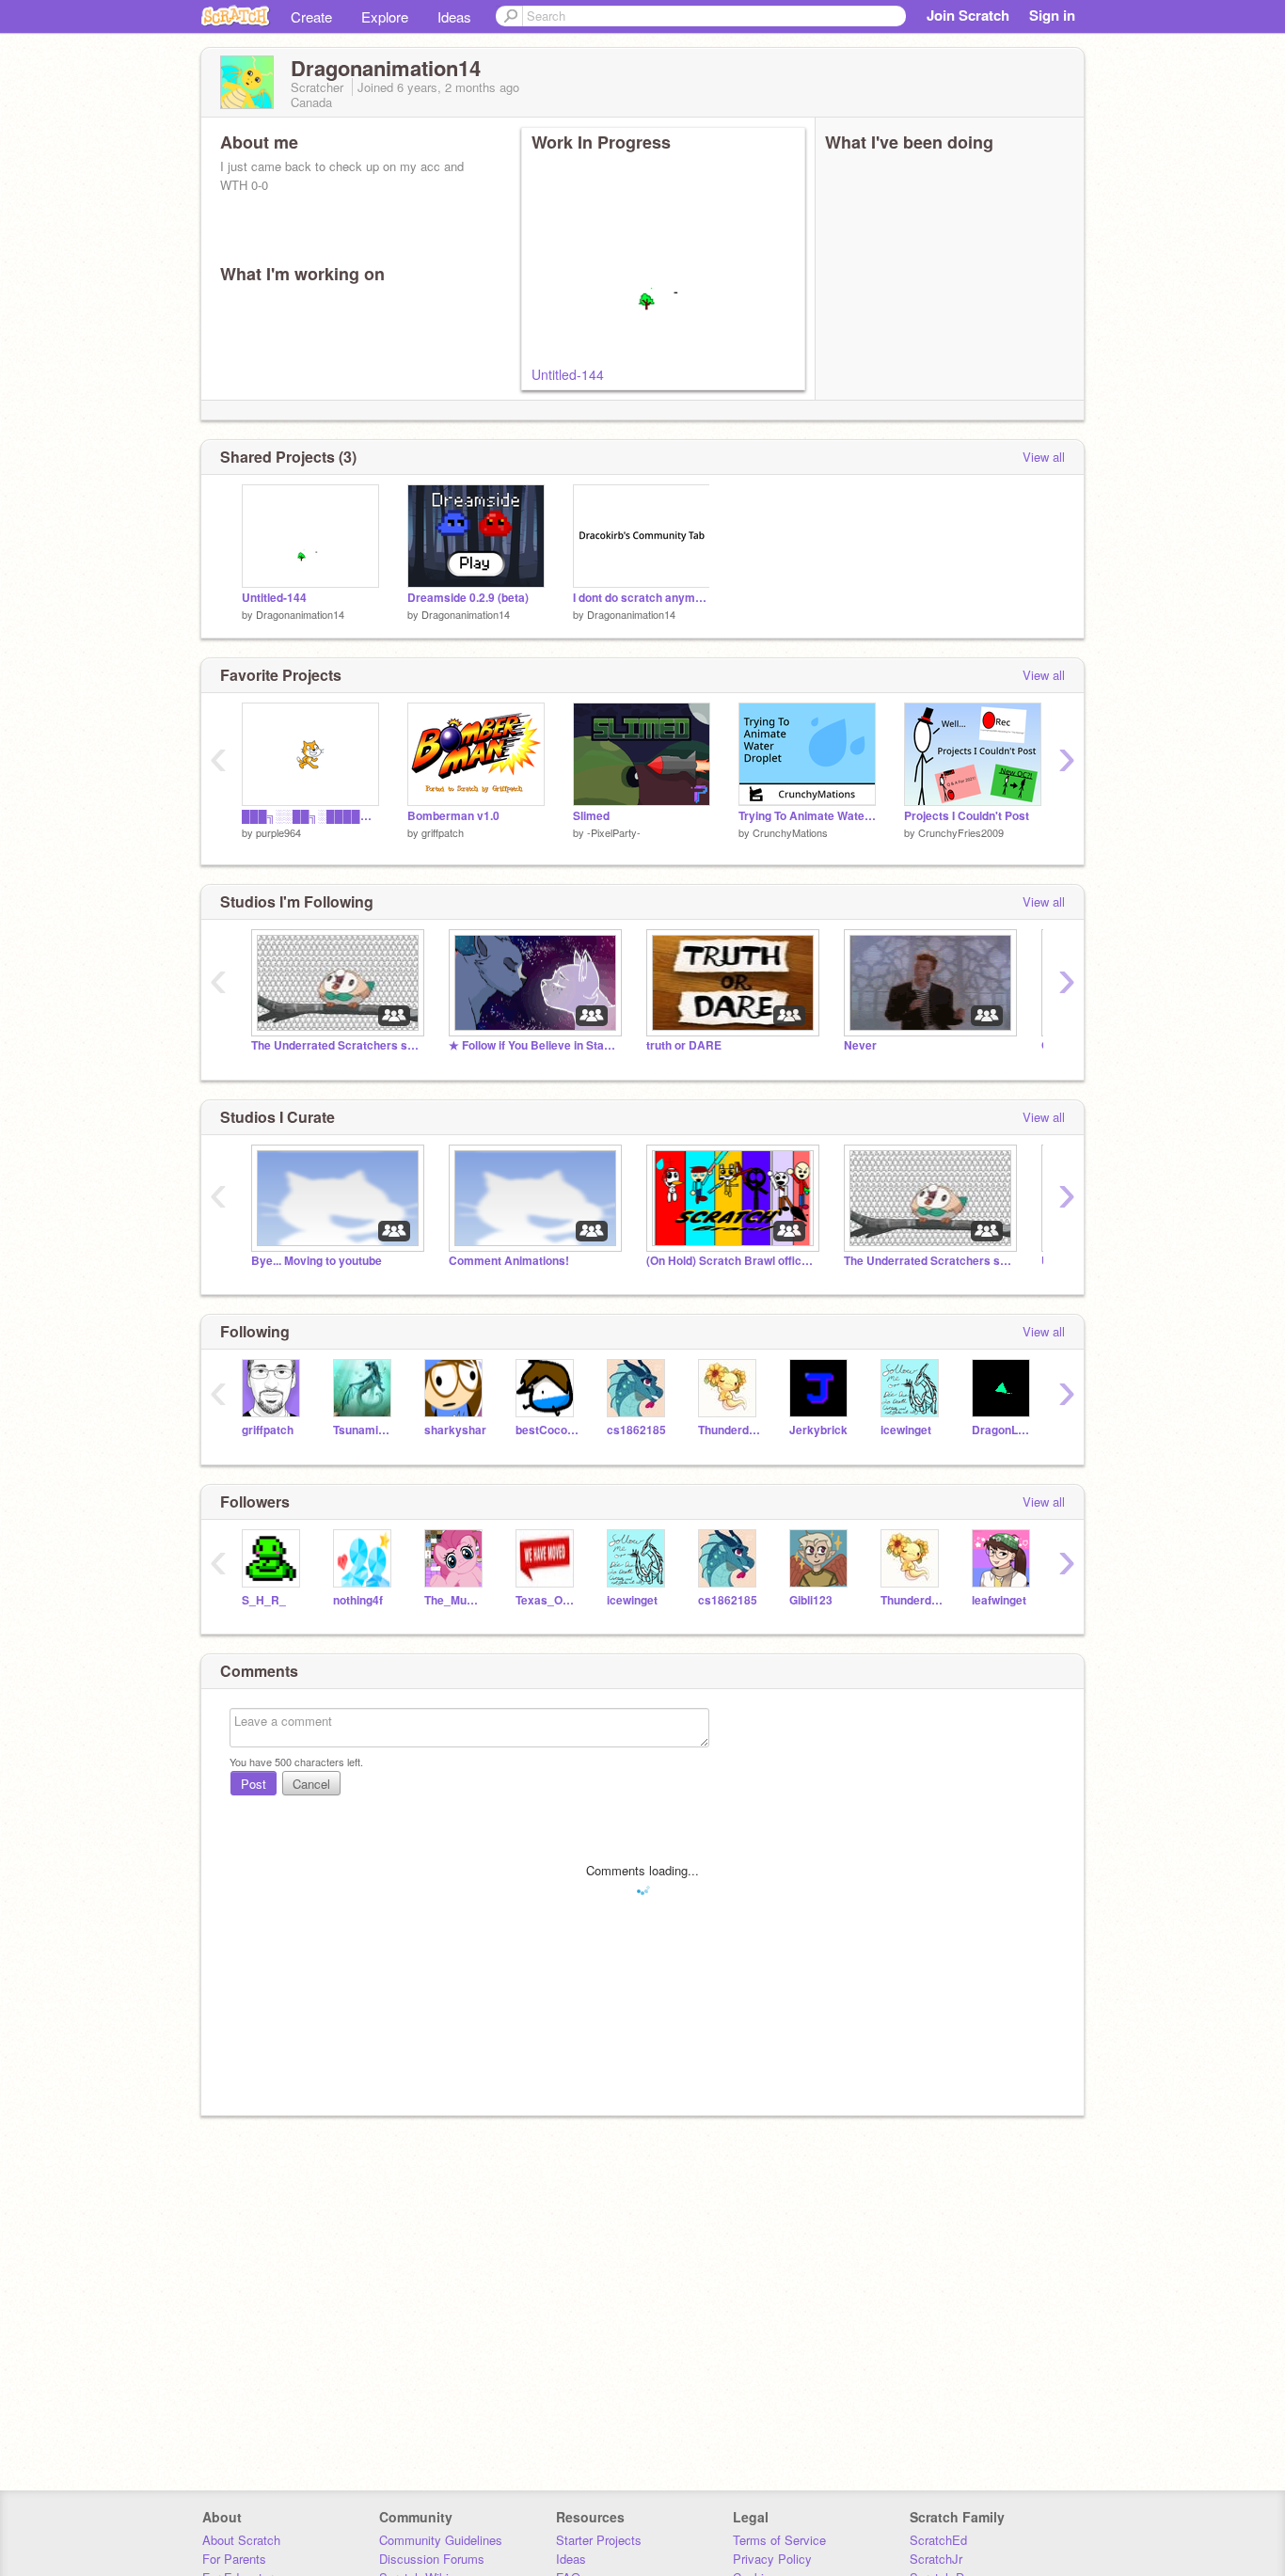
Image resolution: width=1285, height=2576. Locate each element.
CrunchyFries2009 (961, 832)
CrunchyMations (790, 832)
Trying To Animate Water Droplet (807, 816)
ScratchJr (936, 2559)
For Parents (234, 2559)
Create (311, 16)
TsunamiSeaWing (365, 1430)
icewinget (906, 1430)
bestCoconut (547, 1430)
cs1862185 (636, 1430)
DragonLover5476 (1003, 1430)
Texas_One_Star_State (547, 1600)
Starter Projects (599, 2540)
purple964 (278, 832)
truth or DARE (684, 1045)
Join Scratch (968, 15)
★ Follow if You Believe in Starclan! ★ (533, 1045)
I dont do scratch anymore (642, 598)
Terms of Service (779, 2540)
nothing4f (358, 1600)
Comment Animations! (509, 1261)
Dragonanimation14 (300, 614)
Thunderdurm (730, 1430)
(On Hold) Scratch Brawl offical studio (731, 1261)
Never (860, 1045)
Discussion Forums (432, 2559)
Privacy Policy (772, 2559)
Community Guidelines (441, 2540)
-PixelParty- (614, 832)
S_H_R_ (264, 1600)
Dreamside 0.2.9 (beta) (468, 598)
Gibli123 (811, 1600)
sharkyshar (455, 1430)
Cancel (311, 1784)
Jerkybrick (818, 1430)
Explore (385, 16)
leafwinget (999, 1600)
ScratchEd (938, 2540)
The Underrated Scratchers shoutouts (336, 1045)
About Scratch (241, 2540)
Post (254, 1784)
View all (1044, 457)
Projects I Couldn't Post (967, 816)
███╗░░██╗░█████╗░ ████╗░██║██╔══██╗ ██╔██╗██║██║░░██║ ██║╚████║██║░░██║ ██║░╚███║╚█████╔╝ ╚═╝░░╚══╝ (310, 816)
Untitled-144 (568, 374)
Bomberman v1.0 (453, 816)
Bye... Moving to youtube (317, 1261)
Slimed (591, 816)
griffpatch (443, 832)
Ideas (454, 16)
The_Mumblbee (456, 1600)
